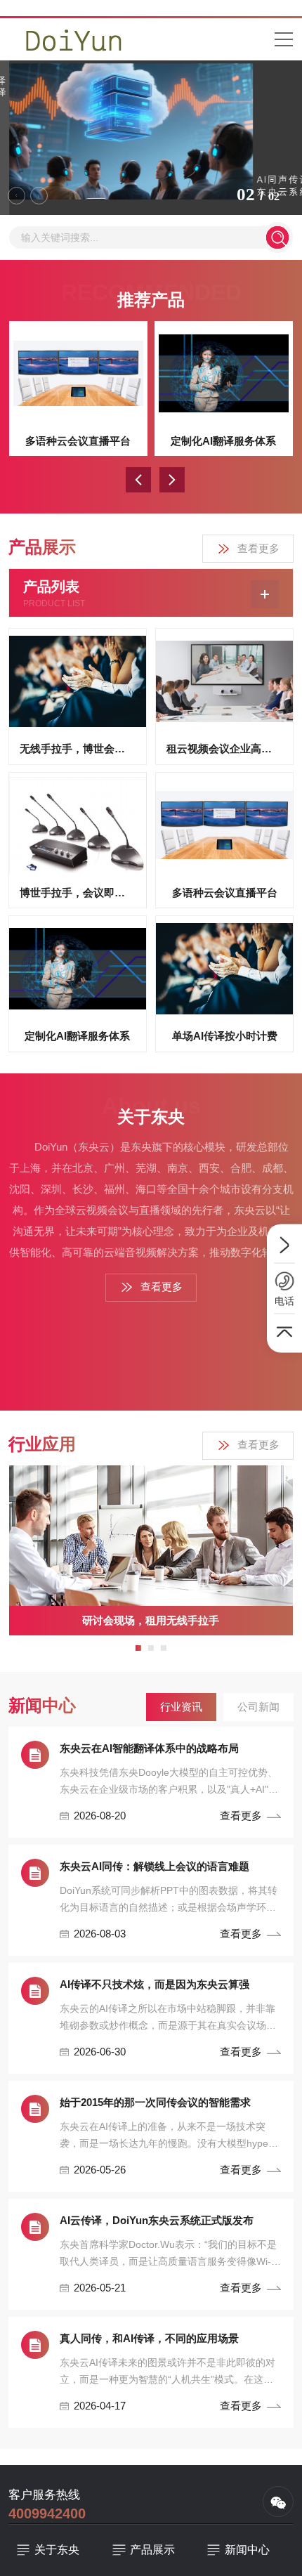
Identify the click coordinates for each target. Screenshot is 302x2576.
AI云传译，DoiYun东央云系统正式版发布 (157, 2220)
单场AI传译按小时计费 (225, 1036)
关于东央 (57, 2550)
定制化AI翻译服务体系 (223, 441)
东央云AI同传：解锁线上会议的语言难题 (155, 1866)
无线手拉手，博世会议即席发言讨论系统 (78, 748)
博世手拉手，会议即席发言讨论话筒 (78, 893)
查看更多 (258, 548)
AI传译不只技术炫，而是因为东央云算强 (155, 1984)
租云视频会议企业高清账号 (224, 748)
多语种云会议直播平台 (78, 441)
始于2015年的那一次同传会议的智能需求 (155, 2102)
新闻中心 (247, 2550)
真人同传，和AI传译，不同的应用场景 (149, 2338)
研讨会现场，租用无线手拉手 (151, 1620)
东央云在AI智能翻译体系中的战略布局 (149, 1748)
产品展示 (152, 2550)
